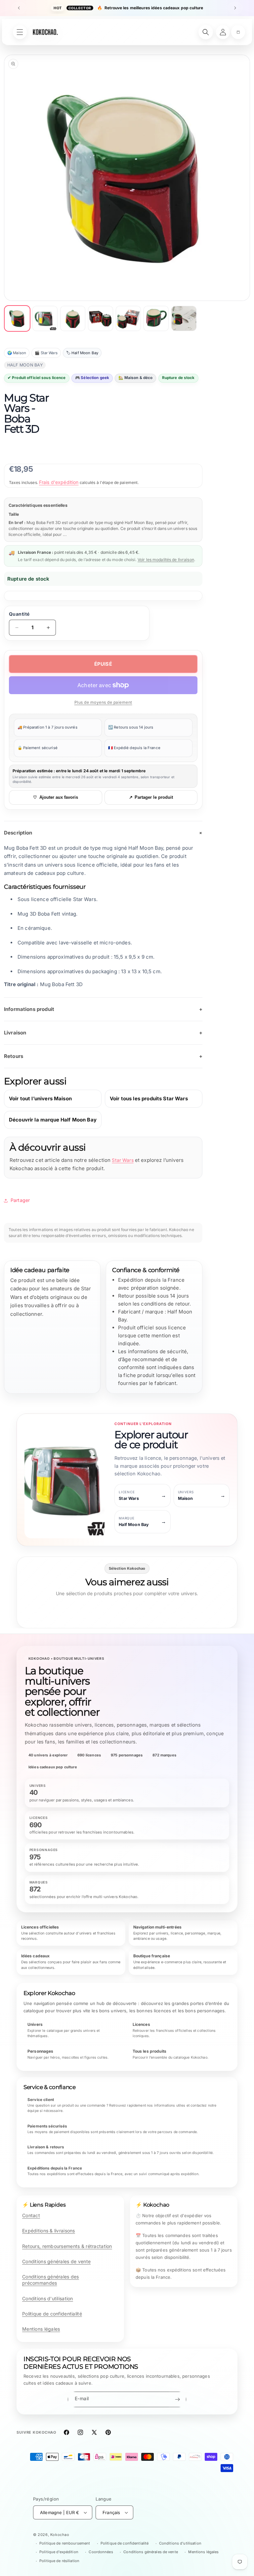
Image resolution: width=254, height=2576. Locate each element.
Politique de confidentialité (52, 2314)
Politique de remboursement (65, 2543)
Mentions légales (41, 2329)
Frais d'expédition (59, 482)
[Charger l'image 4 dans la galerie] (101, 318)
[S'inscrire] (177, 2399)
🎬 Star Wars (46, 353)
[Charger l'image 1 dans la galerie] (17, 318)
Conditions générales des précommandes (51, 2280)
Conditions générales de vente (56, 2261)
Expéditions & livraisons (49, 2231)
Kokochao (60, 2535)
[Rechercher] (206, 32)
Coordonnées (101, 2552)
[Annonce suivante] (235, 8)
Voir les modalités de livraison (166, 560)
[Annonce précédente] (19, 8)
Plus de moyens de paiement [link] (103, 702)
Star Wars (123, 1160)
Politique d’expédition (59, 2552)
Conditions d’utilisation (180, 2543)
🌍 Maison (17, 353)
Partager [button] (20, 1200)
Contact (31, 2215)
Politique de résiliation (59, 2561)
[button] (238, 32)
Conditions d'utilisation (48, 2298)
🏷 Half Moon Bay (82, 353)
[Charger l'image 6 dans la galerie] (156, 318)
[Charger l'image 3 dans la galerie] (73, 318)
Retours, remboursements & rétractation (67, 2246)
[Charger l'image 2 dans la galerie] (45, 318)
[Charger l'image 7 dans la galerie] (184, 318)
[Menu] (20, 32)
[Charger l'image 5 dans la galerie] (128, 318)
